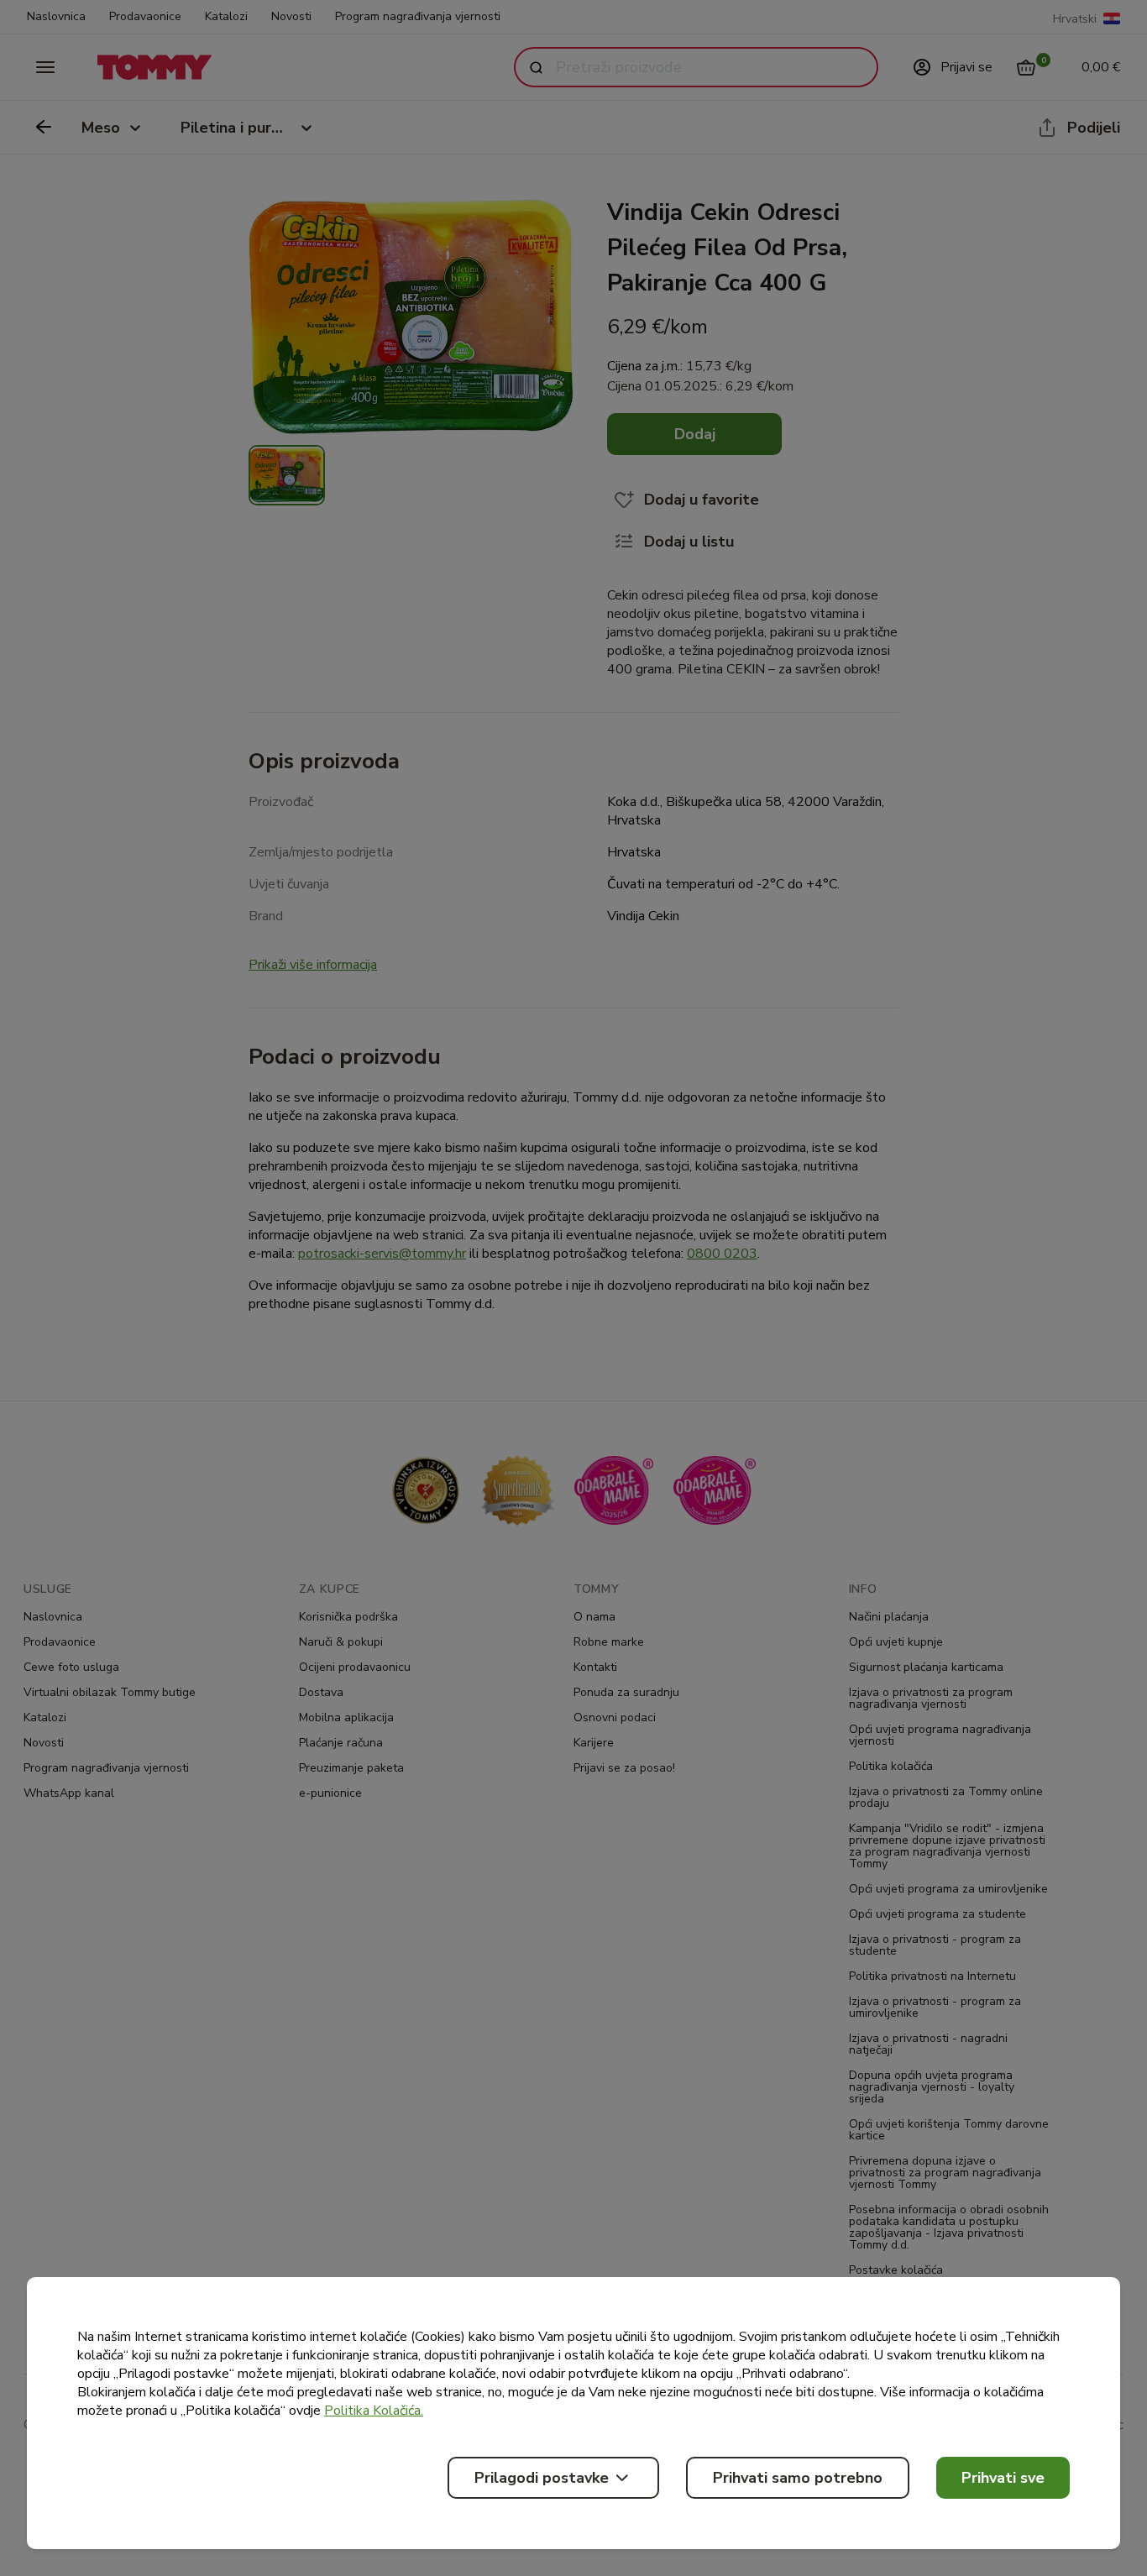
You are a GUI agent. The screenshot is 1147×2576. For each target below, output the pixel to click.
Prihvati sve (1003, 2478)
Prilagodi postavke (542, 2478)
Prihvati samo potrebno (798, 2478)
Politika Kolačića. (374, 2411)
